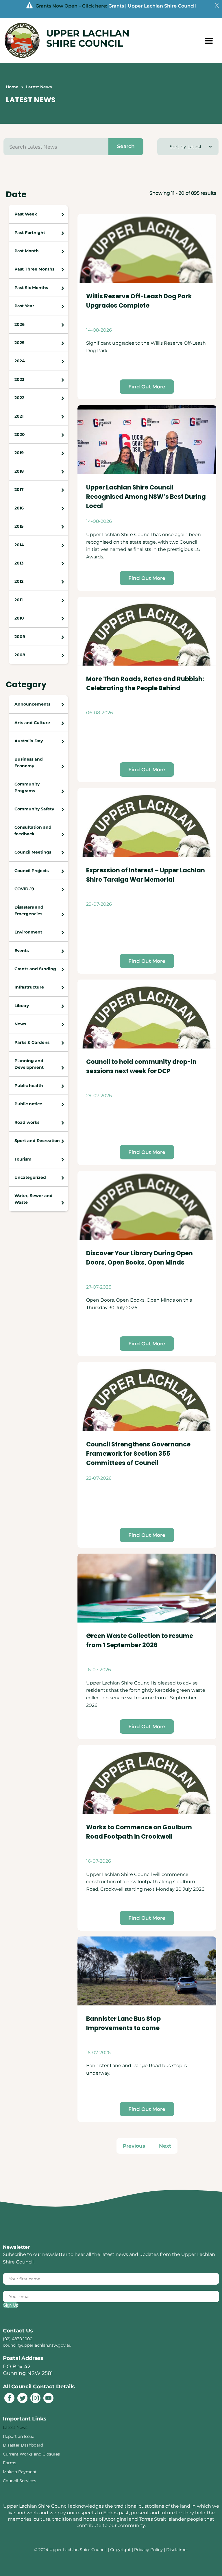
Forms (10, 2463)
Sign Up (11, 2305)
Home (12, 87)
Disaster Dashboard (23, 2445)
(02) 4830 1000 (18, 2339)
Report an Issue (18, 2436)
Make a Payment (20, 2472)
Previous (134, 2146)
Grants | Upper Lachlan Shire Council (152, 6)
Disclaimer (177, 2550)
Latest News (15, 2427)
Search (126, 146)
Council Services (20, 2481)
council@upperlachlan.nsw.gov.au (37, 2345)
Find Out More (147, 387)
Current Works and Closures (31, 2454)
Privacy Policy (148, 2550)
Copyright (121, 2550)
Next (165, 2146)
